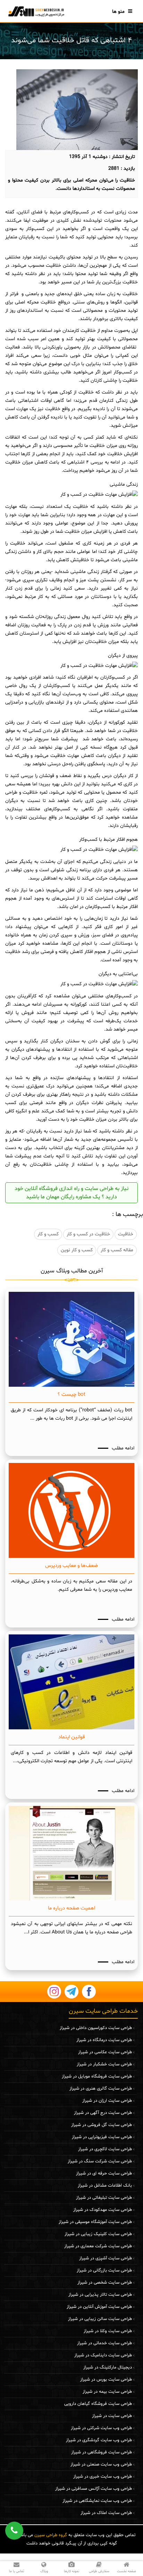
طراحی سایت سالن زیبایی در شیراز (100, 2319)
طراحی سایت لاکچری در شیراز (105, 2149)
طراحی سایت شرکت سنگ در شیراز (100, 2161)
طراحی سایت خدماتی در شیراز (104, 2343)
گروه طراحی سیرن (51, 2535)
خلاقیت (126, 1234)
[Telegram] (71, 1992)
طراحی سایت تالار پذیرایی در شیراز (100, 2295)
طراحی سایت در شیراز (112, 2416)
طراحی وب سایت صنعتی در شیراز (101, 2464)
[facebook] (89, 1992)
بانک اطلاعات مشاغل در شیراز (105, 2186)
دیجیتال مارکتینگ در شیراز (108, 2367)
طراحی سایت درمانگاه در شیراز (104, 2040)
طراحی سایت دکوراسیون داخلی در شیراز (96, 2028)
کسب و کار (48, 1234)
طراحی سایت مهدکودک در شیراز (103, 2210)
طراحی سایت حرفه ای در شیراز (104, 2173)
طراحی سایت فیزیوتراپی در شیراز (102, 2137)
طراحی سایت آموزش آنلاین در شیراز (99, 2307)
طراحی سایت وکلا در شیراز (108, 2331)
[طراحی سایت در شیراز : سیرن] (36, 11)
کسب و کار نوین (77, 1250)
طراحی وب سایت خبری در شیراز (103, 2477)
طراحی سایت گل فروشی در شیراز (102, 2125)
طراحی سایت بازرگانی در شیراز (104, 2270)
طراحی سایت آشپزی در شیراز (106, 2258)
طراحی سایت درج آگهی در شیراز (103, 2113)
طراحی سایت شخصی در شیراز (105, 2283)
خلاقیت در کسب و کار (88, 1234)
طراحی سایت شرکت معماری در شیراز (98, 2246)
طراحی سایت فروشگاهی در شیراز (102, 2452)
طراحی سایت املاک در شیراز (106, 2513)
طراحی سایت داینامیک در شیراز (103, 2355)
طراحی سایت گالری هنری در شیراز (101, 2089)
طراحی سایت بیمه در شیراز (107, 2392)
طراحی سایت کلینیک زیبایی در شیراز (98, 2234)
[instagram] (54, 1992)
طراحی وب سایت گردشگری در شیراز (99, 2440)
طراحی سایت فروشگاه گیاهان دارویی (98, 2404)
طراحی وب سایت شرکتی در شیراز (101, 2428)
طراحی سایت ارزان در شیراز (107, 2101)
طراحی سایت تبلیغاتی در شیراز (104, 2198)
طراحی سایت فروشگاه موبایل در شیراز (97, 2076)
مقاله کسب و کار (117, 1250)
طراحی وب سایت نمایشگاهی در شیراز (97, 2501)
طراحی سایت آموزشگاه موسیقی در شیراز (95, 2222)
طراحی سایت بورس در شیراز (106, 2380)
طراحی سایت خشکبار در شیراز (104, 2064)
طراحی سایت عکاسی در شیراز (105, 2052)
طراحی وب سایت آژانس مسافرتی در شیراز (94, 2489)
